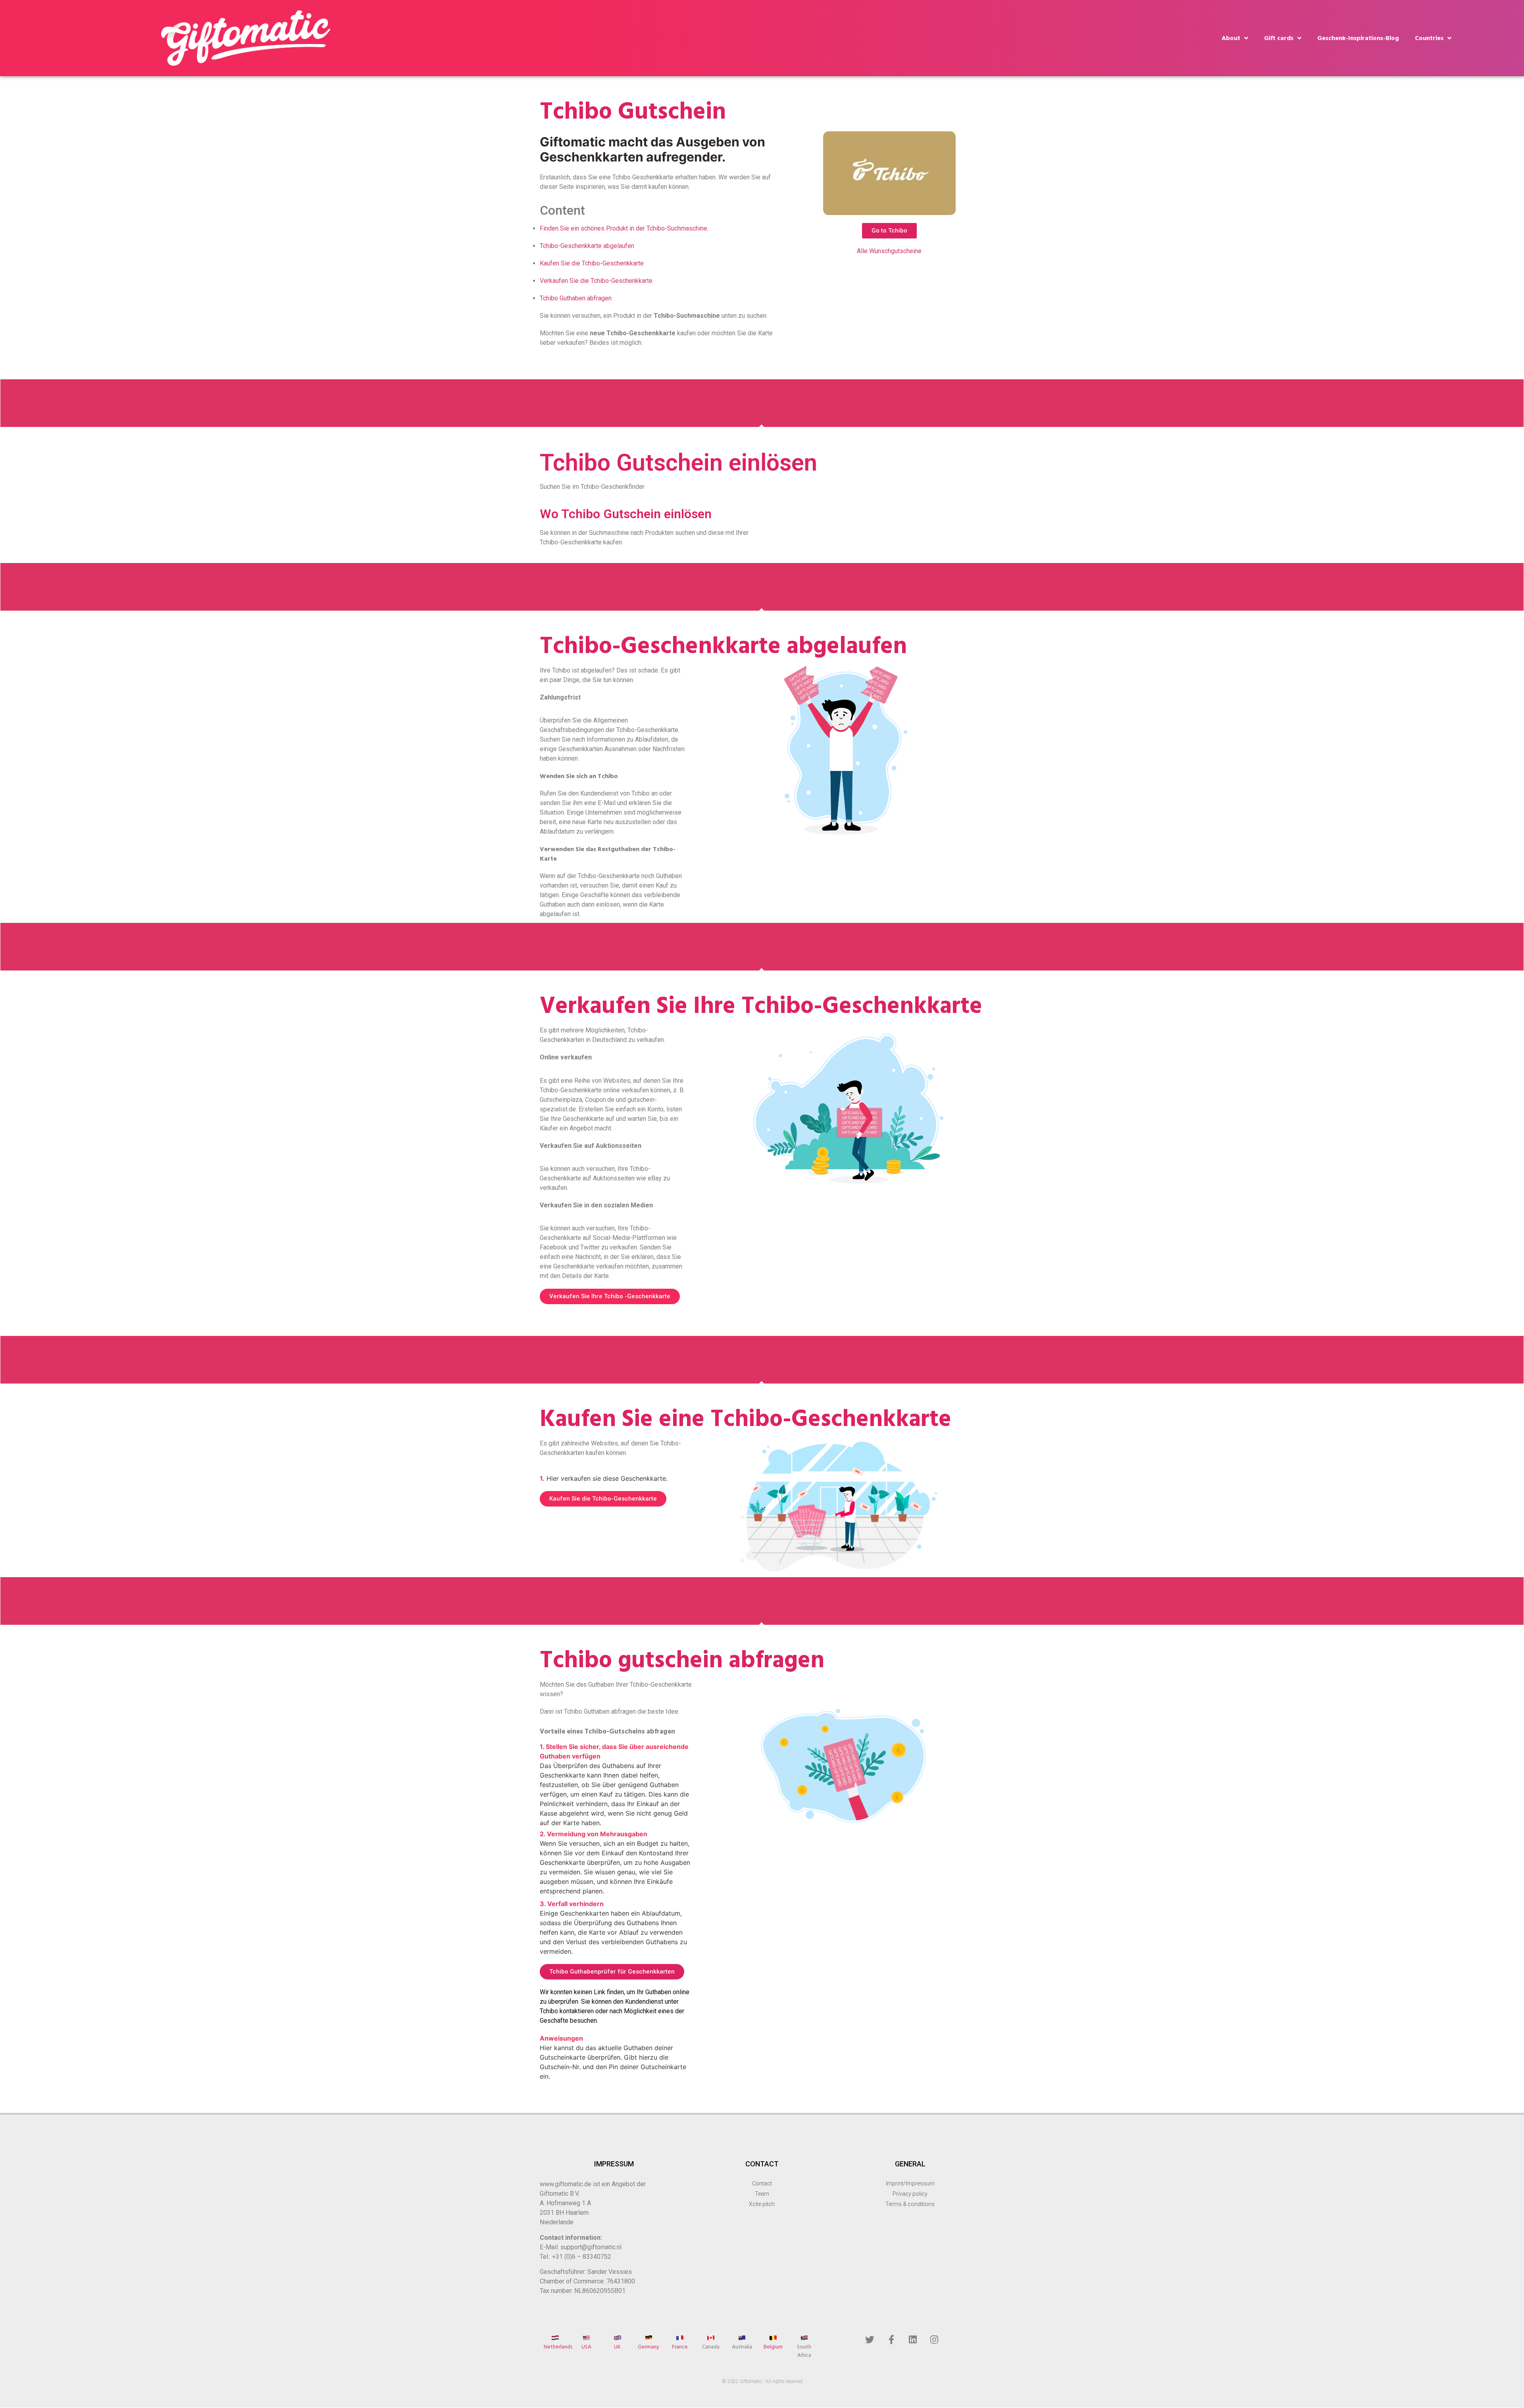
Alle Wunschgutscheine (889, 251)
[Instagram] (934, 2339)
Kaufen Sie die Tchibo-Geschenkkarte (592, 263)
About (1231, 38)
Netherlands (558, 2347)
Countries (1429, 38)
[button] (889, 231)
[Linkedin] (913, 2339)
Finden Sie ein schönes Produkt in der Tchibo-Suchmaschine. (624, 228)
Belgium (773, 2347)
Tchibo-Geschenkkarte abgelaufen (587, 246)
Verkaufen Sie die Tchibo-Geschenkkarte (596, 281)
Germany (648, 2347)
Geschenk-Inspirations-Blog (1358, 38)
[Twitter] (870, 2339)
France (680, 2347)
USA (586, 2347)
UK (617, 2347)
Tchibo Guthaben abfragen (576, 298)
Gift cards (1279, 38)
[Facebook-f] (891, 2339)
